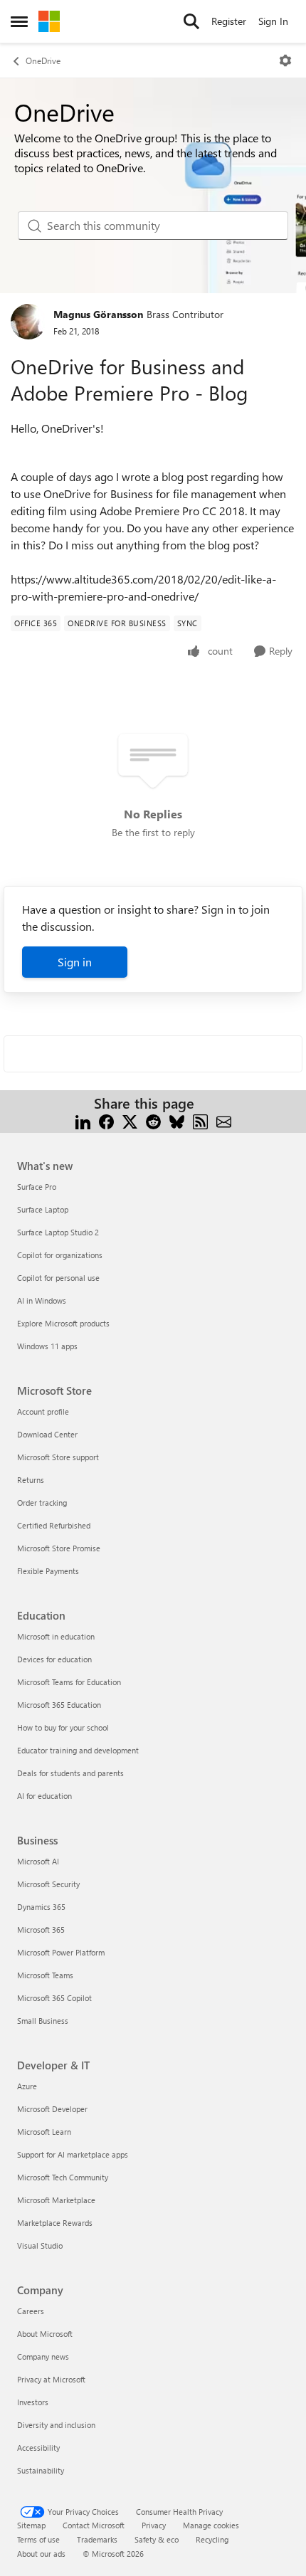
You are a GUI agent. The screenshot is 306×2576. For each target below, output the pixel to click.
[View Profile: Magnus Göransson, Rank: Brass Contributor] (28, 322)
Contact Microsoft (94, 2525)
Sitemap (31, 2525)
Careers (31, 2311)
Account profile (43, 1411)
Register (229, 21)
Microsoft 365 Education (59, 1705)
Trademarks (97, 2539)
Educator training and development (78, 1750)
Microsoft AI (38, 1861)
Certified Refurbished (54, 1525)
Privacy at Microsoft (51, 2379)
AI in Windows (42, 1300)
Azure (27, 2086)
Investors (33, 2402)
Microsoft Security (48, 1884)
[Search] (191, 21)
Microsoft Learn (44, 2132)
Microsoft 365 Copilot (54, 1998)
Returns (31, 1480)
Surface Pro (37, 1187)
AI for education (44, 1796)
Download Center (47, 1434)
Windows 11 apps (47, 1346)
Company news (43, 2356)
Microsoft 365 (41, 1930)
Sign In (273, 21)
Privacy (154, 2525)
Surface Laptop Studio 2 (58, 1232)
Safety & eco (157, 2539)
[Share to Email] (224, 1120)
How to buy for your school (63, 1727)
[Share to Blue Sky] (177, 1120)
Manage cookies (211, 2525)
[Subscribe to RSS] (200, 1120)
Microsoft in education (56, 1636)
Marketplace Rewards (55, 2223)
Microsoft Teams (45, 1975)
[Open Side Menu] (19, 21)
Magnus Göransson (98, 314)
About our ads (41, 2554)
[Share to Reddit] (153, 1120)
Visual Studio (40, 2245)
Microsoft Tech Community (63, 2177)
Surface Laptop (43, 1209)
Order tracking (42, 1503)
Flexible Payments (48, 1571)
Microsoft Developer (52, 2109)
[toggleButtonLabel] (285, 60)
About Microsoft (45, 2334)
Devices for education (54, 1659)
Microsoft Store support (58, 1457)
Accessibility (38, 2448)
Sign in (75, 962)
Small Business (43, 2021)
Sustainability (41, 2470)
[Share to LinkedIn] (83, 1120)
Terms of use (38, 2539)
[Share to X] (130, 1120)
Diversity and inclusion (56, 2425)
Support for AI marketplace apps (73, 2154)
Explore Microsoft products (63, 1323)
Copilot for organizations (60, 1255)
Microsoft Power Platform (61, 1952)
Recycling (212, 2539)
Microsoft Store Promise (59, 1548)
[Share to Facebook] (106, 1120)
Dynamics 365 (41, 1907)
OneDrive (43, 60)
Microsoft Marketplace (56, 2200)
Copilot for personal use (58, 1278)
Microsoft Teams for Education (69, 1682)
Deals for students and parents (70, 1773)
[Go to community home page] (49, 21)
